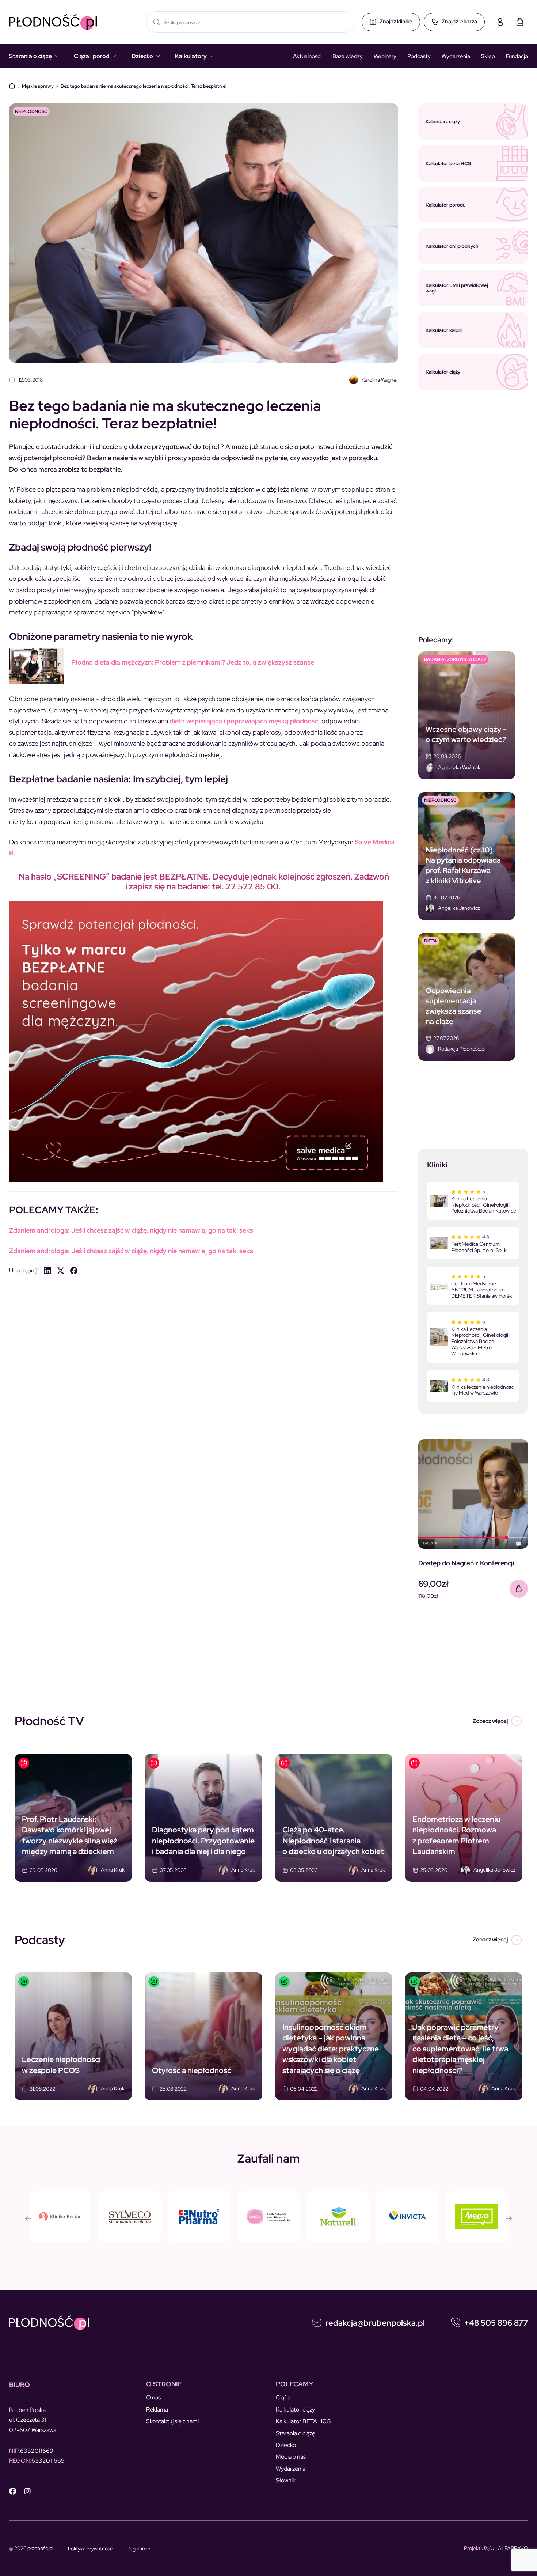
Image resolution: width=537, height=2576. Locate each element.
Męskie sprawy (38, 86)
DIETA (431, 941)
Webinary (385, 56)
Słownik (286, 2480)
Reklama (157, 2409)
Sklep (488, 56)
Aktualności (307, 56)
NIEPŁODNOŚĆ (31, 111)
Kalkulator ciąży (295, 2409)
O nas (153, 2397)
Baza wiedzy (348, 56)
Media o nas (291, 2457)
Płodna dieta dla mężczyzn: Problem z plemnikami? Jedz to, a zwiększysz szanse (193, 662)
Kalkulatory (191, 56)
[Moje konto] (500, 22)
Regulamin (138, 2549)
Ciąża (283, 2397)
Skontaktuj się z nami (172, 2421)
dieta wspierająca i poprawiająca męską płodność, (244, 721)
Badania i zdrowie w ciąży (455, 659)
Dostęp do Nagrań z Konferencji (466, 1563)
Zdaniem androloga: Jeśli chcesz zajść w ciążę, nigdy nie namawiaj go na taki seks (131, 1230)
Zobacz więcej (490, 1721)
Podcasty (419, 56)
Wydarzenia (456, 56)
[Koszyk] (520, 22)
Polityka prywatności (91, 2549)
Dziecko (142, 56)
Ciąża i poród (92, 56)
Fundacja (517, 56)
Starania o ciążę (31, 56)
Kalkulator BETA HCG (304, 2421)
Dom (12, 86)
